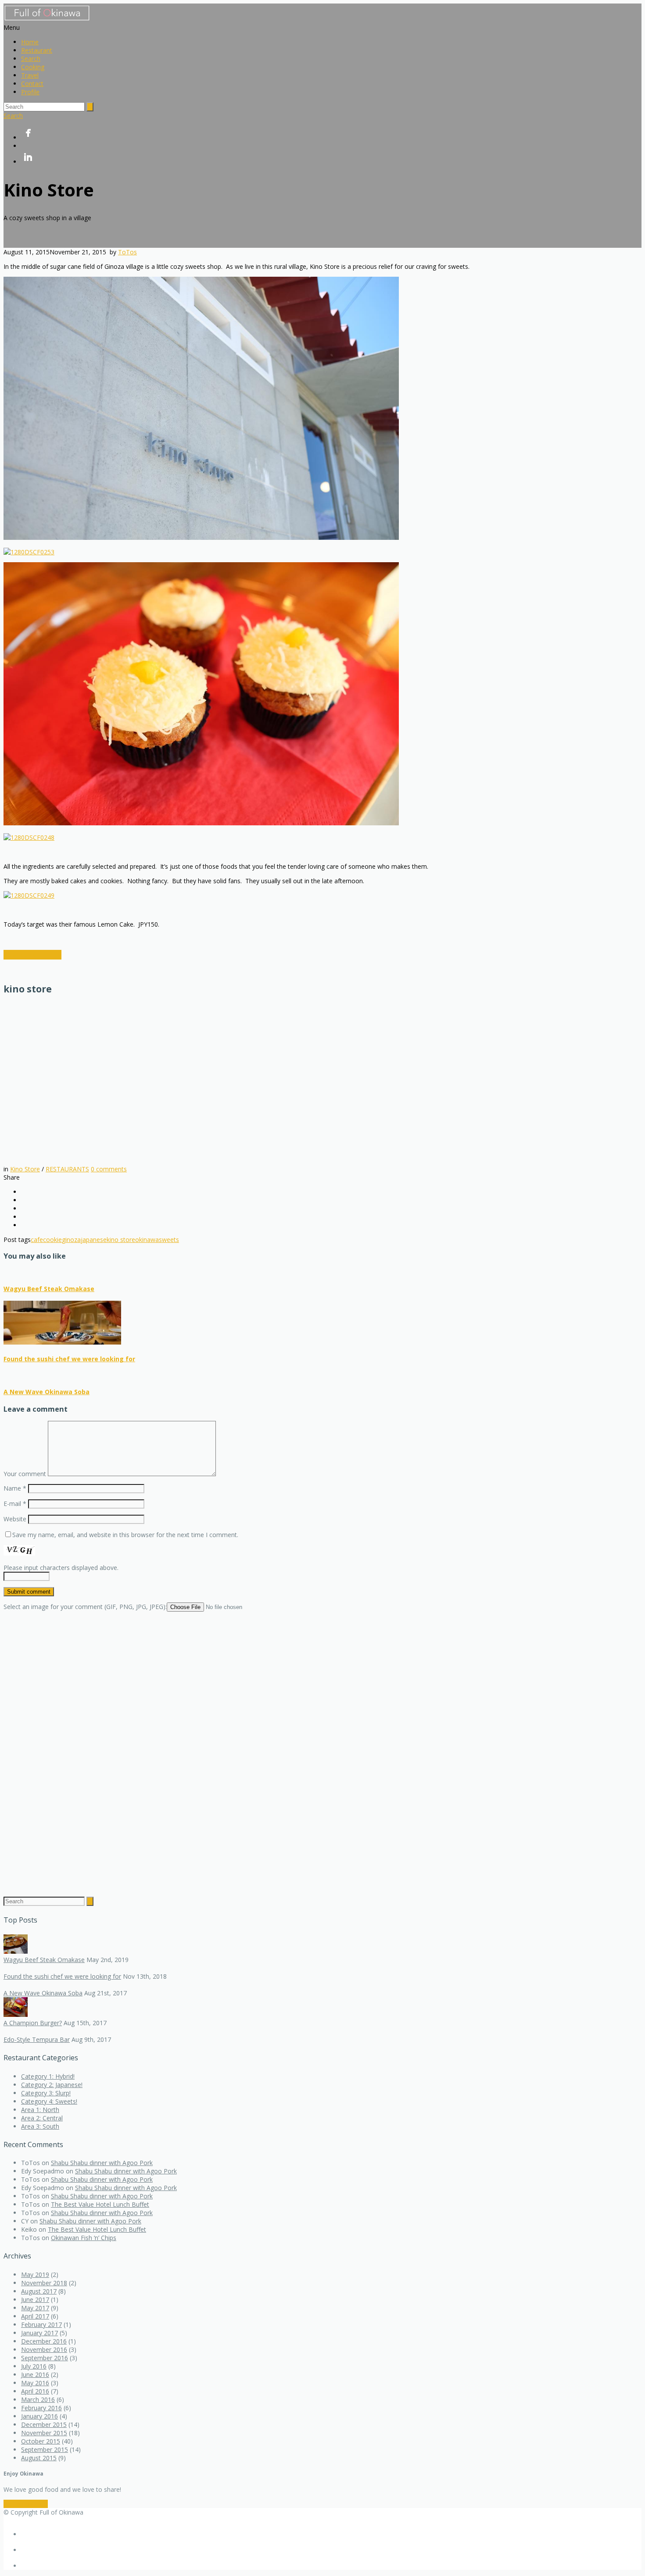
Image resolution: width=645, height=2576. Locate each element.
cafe (37, 1240)
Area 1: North (40, 2110)
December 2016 (44, 2341)
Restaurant (37, 50)
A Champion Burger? (33, 2023)
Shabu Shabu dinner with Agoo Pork (102, 2163)
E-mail (15, 1504)
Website (15, 1519)
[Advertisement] (79, 1080)
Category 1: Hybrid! (48, 2076)
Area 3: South (40, 2126)
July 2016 (34, 2366)
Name (15, 1488)
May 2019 (35, 2275)
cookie (52, 1240)
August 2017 (39, 2291)
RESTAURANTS (67, 1169)
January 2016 (39, 2416)
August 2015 (39, 2458)
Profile (30, 92)
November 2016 (44, 2349)
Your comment (25, 1474)
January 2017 (39, 2333)
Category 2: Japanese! (52, 2085)
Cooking (33, 67)
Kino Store (25, 1169)
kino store (121, 1240)
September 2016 (45, 2358)
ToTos (127, 252)
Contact (32, 84)
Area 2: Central (42, 2118)
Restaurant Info (32, 955)
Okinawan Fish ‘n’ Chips (84, 2238)
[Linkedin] (331, 158)
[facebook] (331, 134)
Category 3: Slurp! (46, 2093)
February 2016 (41, 2408)
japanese (94, 1240)
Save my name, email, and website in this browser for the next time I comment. (125, 1535)
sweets (169, 1240)
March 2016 (38, 2399)
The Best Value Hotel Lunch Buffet (100, 2204)
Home (30, 42)
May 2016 (35, 2383)
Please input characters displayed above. (61, 1568)
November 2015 (44, 2433)
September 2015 (45, 2449)
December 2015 (44, 2424)
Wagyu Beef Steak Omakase (49, 1289)
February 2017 (41, 2324)
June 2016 (35, 2374)
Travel (30, 75)
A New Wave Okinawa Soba (47, 1392)
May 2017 (35, 2308)
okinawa (147, 1240)
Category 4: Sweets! (49, 2101)
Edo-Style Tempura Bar (37, 2039)
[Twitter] (331, 146)
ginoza (71, 1240)
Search (31, 59)
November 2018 (44, 2283)
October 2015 (41, 2441)
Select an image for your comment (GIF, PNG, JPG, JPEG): (85, 1607)
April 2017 (35, 2316)
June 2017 (35, 2299)
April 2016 (35, 2391)
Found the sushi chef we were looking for (69, 1359)
